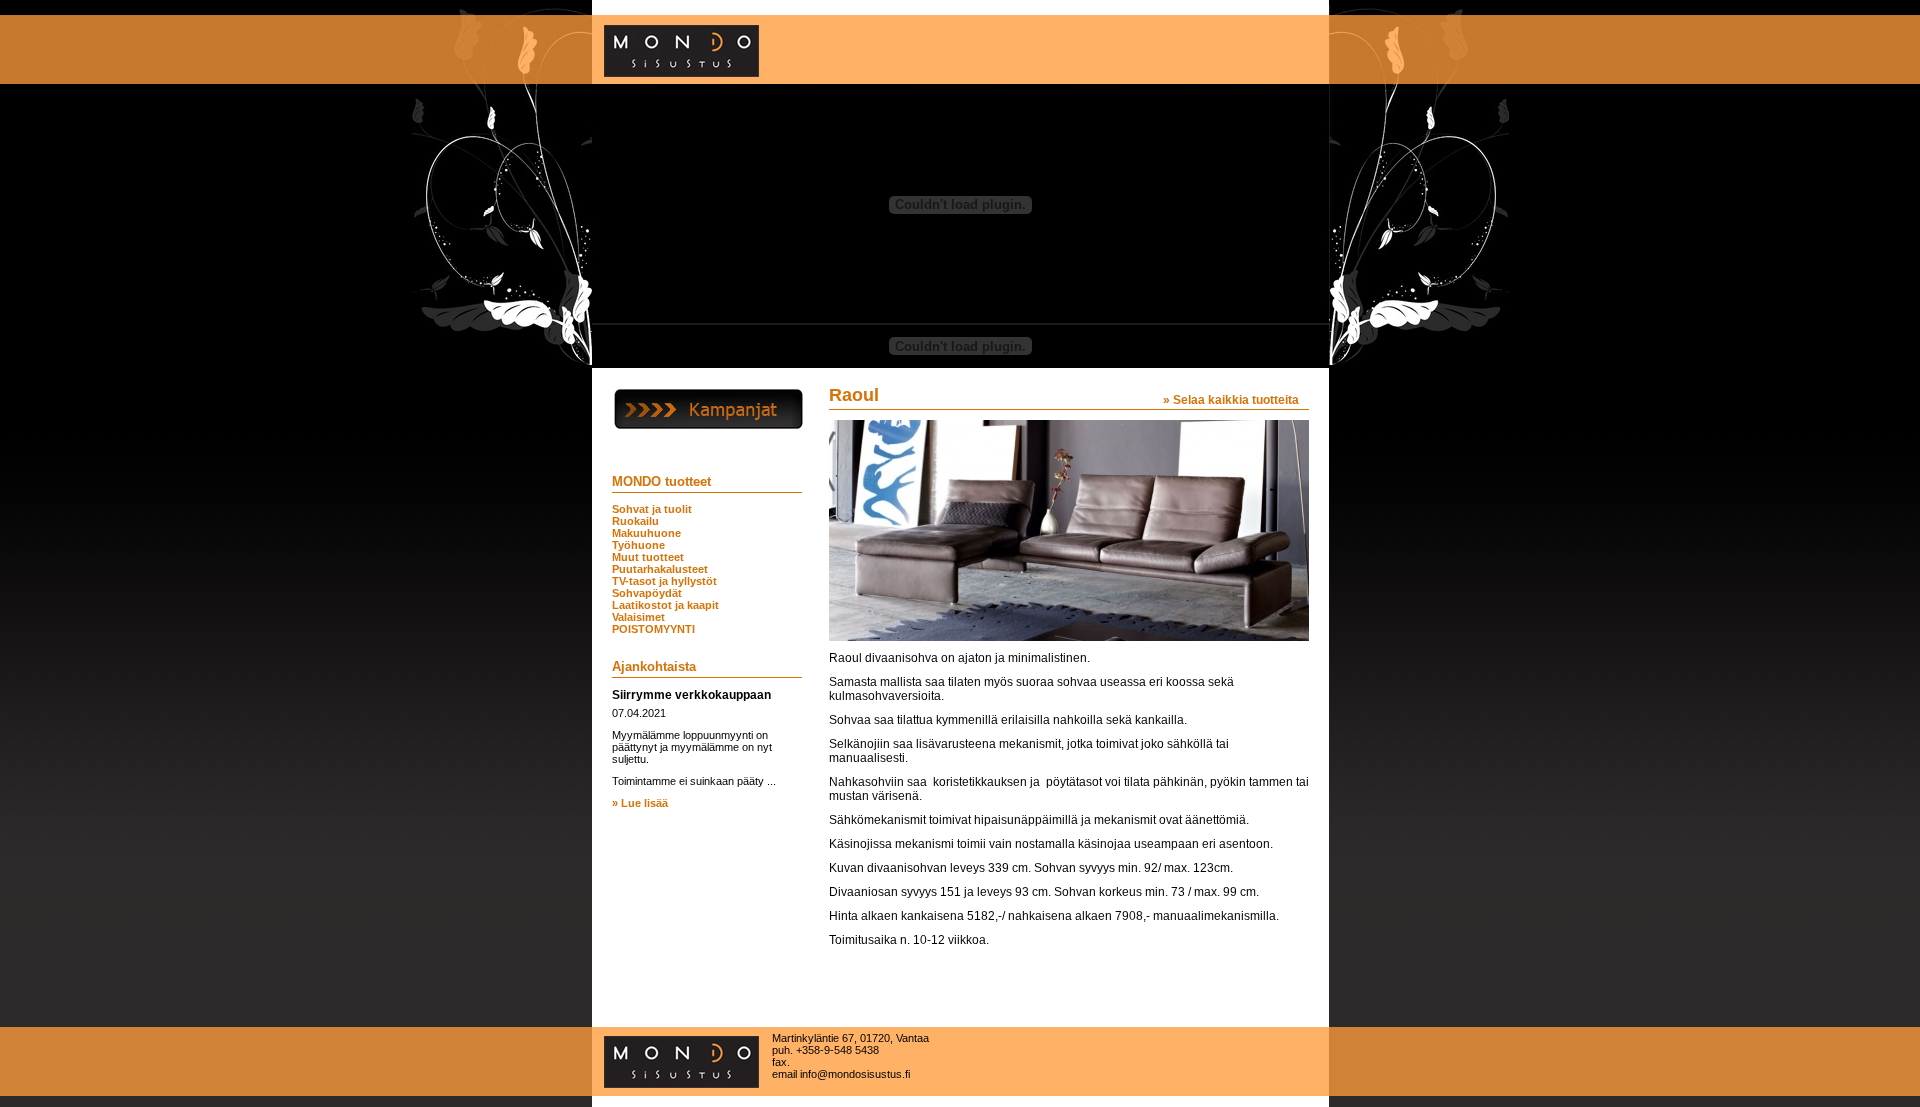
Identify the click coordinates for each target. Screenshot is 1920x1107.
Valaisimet (638, 617)
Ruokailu (635, 521)
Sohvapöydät (647, 593)
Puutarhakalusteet (660, 569)
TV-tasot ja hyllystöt (664, 581)
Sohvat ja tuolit (652, 509)
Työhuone (638, 545)
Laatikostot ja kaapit (665, 605)
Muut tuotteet (648, 557)
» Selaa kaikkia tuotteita (1231, 400)
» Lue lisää (640, 803)
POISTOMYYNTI (653, 629)
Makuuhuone (646, 533)
